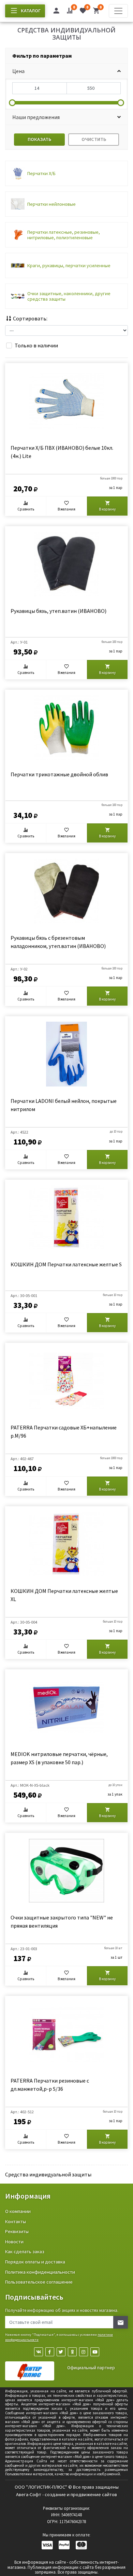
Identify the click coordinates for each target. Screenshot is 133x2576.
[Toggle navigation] (118, 11)
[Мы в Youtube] (95, 2352)
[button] (66, 71)
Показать (39, 139)
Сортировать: (30, 318)
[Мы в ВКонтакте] (39, 2352)
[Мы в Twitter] (61, 2352)
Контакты (16, 2221)
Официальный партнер (91, 2368)
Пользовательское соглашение (39, 2282)
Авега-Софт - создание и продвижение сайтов (66, 2494)
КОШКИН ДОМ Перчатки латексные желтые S (66, 1264)
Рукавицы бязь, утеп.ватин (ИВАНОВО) (58, 611)
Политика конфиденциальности (40, 2272)
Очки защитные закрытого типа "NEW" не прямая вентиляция (62, 1922)
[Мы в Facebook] (50, 2352)
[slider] (12, 103)
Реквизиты (17, 2231)
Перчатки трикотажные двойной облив (59, 774)
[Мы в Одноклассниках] (72, 2352)
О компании (18, 2211)
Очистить (94, 139)
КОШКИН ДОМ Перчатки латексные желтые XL (64, 1595)
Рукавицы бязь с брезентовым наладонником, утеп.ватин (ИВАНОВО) (58, 942)
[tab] (66, 56)
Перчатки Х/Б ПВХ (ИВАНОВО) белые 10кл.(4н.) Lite (62, 452)
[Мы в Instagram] (84, 2352)
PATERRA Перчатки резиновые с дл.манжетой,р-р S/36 (50, 2085)
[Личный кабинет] (56, 12)
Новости (14, 2242)
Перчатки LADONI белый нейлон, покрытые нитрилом (64, 1105)
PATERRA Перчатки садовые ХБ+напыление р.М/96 (64, 1431)
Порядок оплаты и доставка (35, 2262)
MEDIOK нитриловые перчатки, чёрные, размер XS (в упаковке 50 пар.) (59, 1758)
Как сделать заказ (25, 2251)
